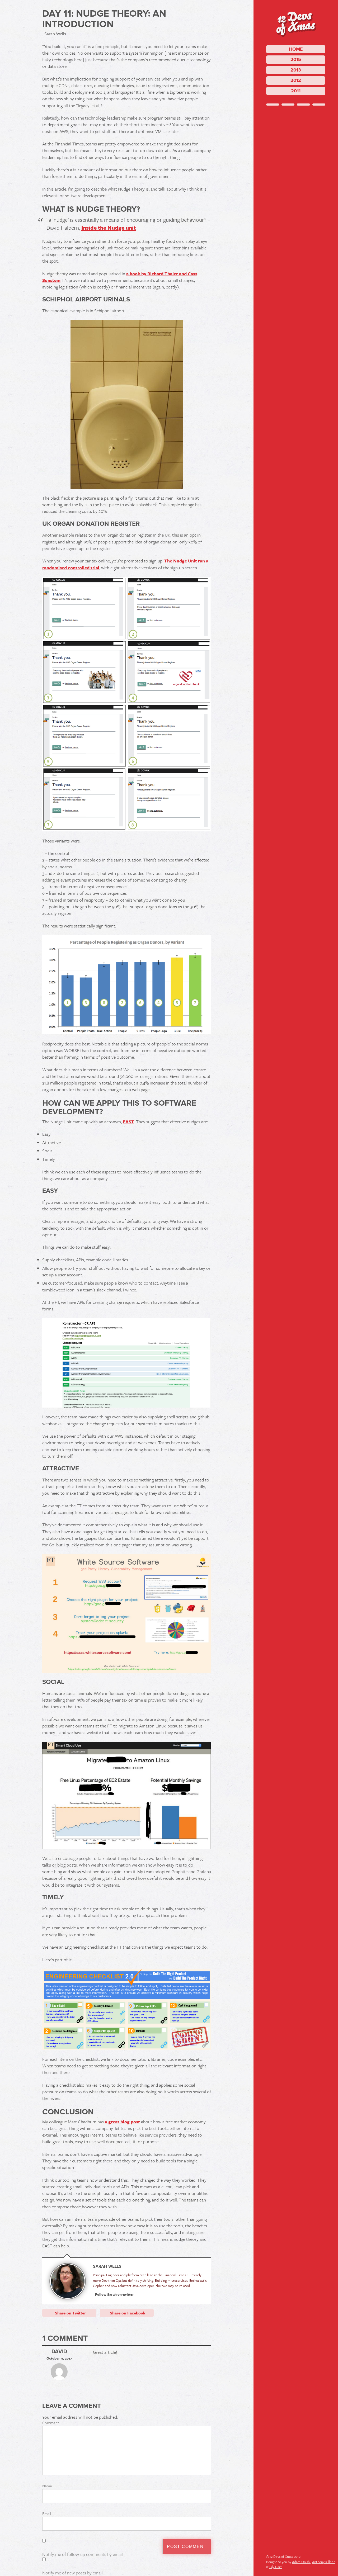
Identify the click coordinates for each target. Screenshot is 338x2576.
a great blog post (122, 2122)
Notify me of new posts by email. (73, 2573)
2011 (296, 91)
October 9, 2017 (59, 2358)
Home (296, 49)
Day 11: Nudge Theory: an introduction (104, 19)
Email (47, 2513)
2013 (296, 70)
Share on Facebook (128, 2313)
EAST (128, 1122)
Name (47, 2486)
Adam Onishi (301, 2562)
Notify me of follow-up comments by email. (83, 2554)
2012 (296, 80)
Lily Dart (276, 2567)
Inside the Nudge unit (109, 228)
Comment (51, 2423)
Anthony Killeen (324, 2562)
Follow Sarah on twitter (114, 2294)
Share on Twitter (70, 2313)
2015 (296, 59)
